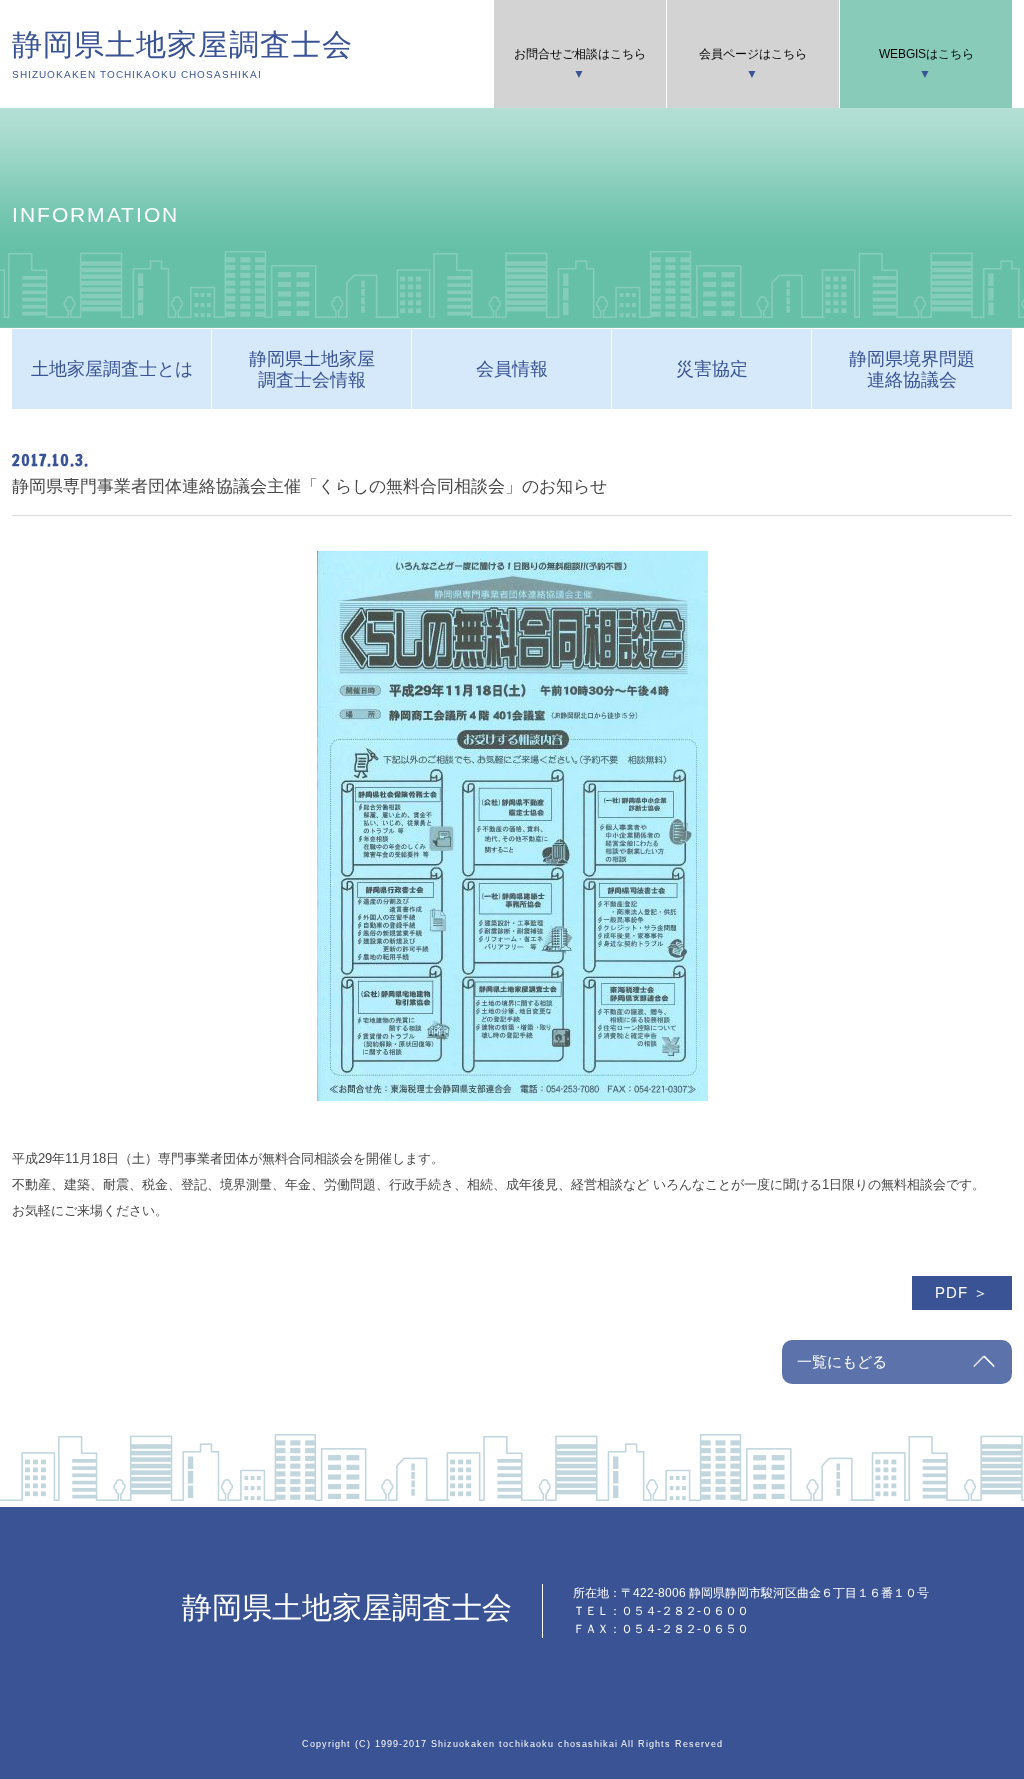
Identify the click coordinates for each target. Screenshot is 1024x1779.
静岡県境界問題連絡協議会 (912, 369)
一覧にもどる (842, 1361)
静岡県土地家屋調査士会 (182, 54)
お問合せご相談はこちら (580, 54)
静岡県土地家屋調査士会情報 (312, 369)
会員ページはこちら (753, 54)
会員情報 (512, 369)
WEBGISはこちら (926, 54)
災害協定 (712, 369)
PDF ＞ (962, 1292)
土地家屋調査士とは (112, 369)
